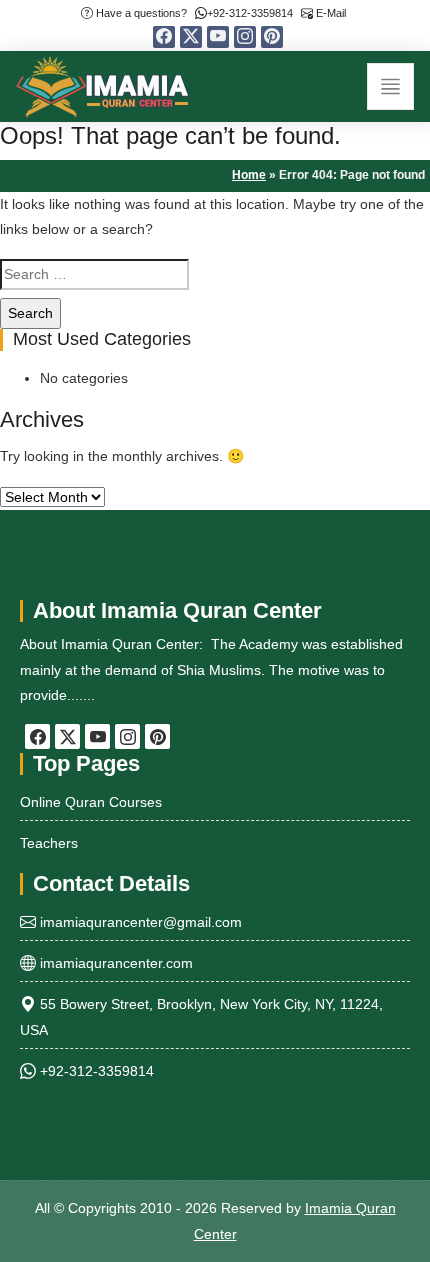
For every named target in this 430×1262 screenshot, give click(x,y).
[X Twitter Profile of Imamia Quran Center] (191, 37)
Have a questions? (140, 13)
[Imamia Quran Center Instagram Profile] (245, 37)
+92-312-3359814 (250, 13)
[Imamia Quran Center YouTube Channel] (218, 37)
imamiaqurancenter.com (114, 963)
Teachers (49, 843)
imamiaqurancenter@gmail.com (139, 922)
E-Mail (329, 13)
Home (249, 175)
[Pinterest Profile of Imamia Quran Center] (272, 37)
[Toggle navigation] (390, 86)
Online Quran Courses (91, 802)
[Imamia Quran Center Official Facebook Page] (164, 37)
